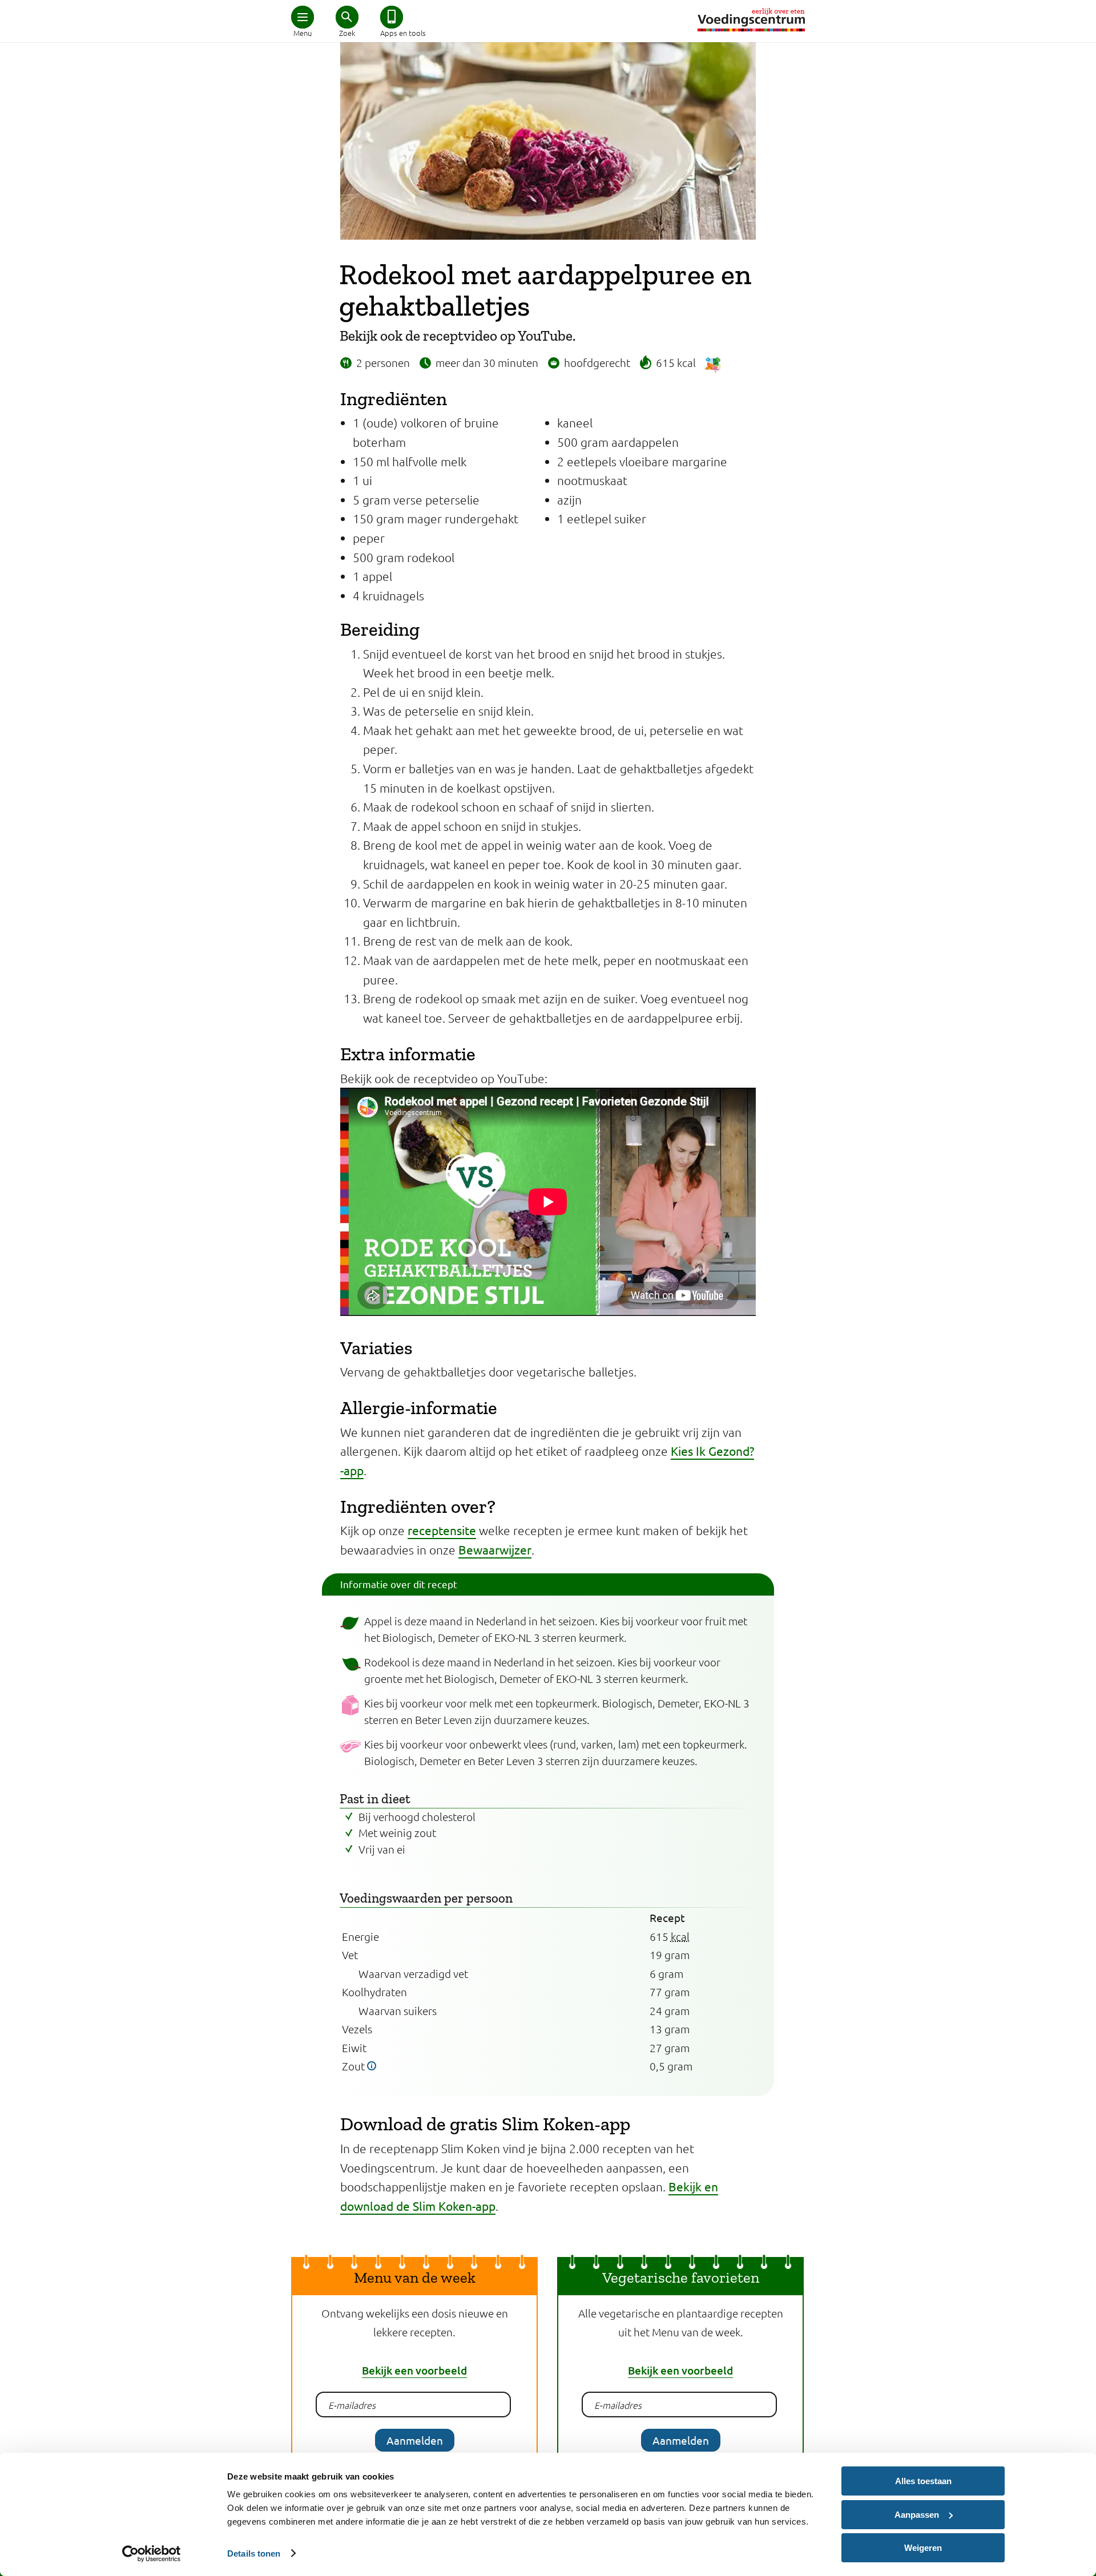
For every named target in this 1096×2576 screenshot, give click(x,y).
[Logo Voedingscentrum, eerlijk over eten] (751, 20)
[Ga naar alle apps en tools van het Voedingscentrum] (392, 17)
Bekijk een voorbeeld (414, 2370)
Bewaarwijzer (495, 1549)
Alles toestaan (923, 2481)
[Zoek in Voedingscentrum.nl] (347, 17)
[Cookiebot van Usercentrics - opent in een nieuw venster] (152, 2554)
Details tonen (254, 2553)
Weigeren (923, 2548)
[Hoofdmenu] (303, 17)
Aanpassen (917, 2515)
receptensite (442, 1530)
